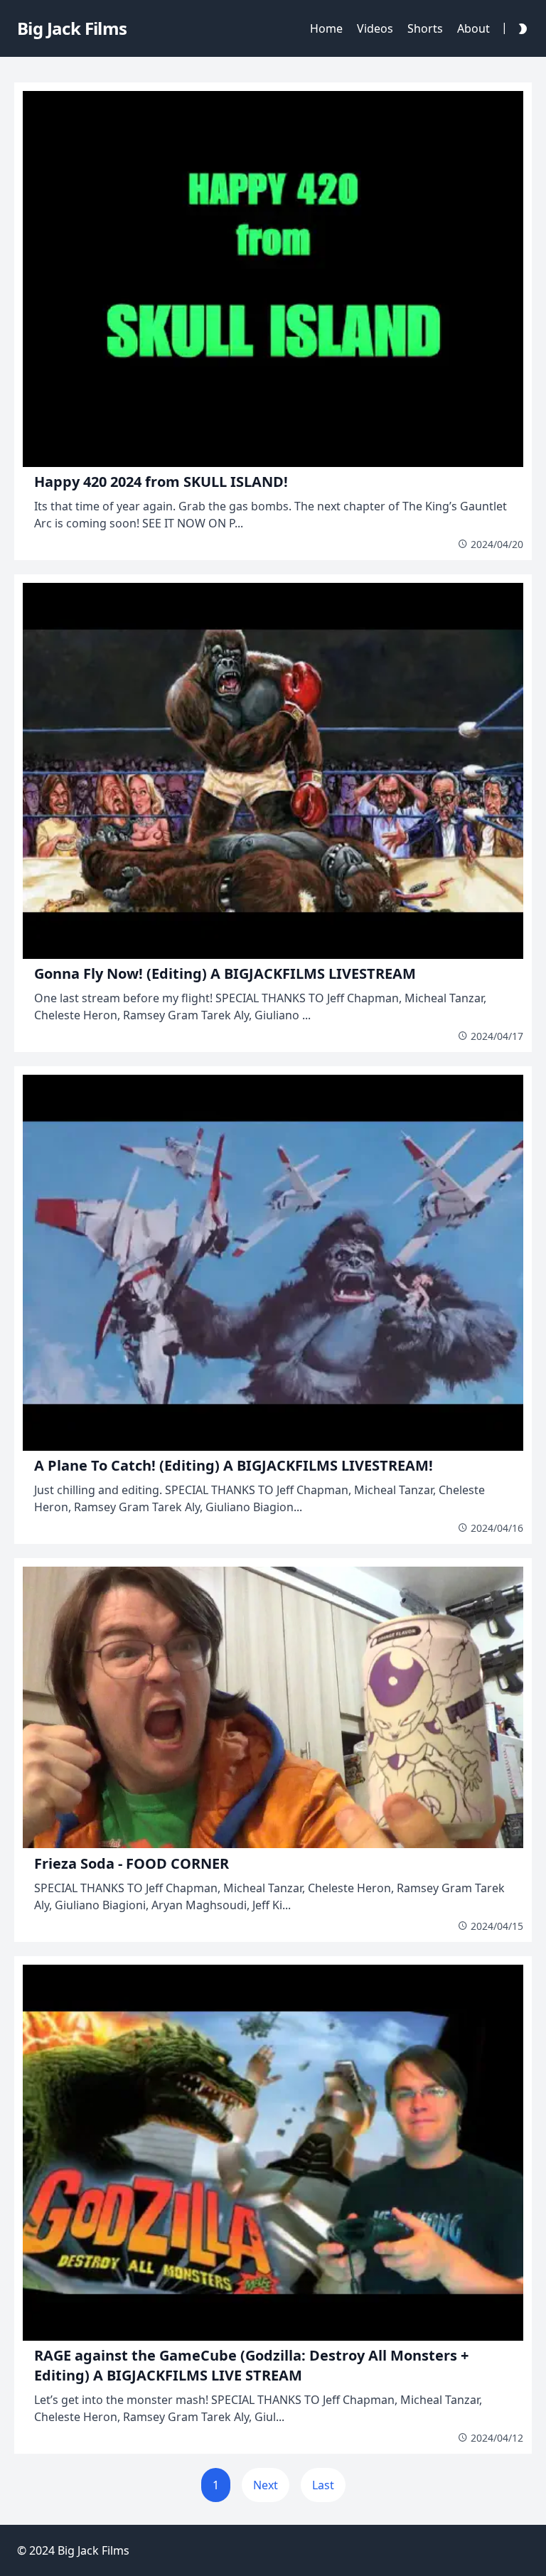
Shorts (425, 28)
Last (323, 2485)
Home (326, 28)
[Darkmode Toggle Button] (520, 28)
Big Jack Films (93, 2550)
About (473, 28)
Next (266, 2485)
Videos (375, 28)
